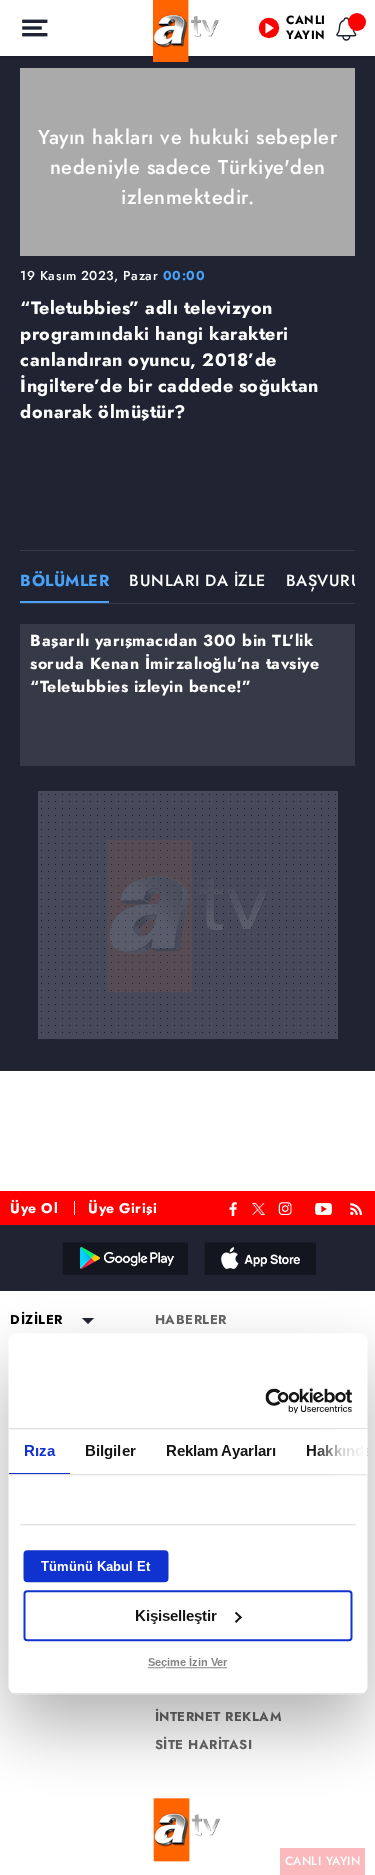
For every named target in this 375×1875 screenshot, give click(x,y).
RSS (359, 1206)
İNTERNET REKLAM (219, 1717)
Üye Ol (34, 1208)
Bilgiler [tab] (109, 1450)
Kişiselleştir (176, 1615)
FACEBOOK (233, 1206)
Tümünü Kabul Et (95, 1566)
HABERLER (191, 1320)
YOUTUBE (324, 1206)
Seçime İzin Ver (187, 1662)
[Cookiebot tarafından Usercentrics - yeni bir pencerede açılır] (267, 1401)
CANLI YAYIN (323, 1861)
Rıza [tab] (38, 1450)
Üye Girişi (122, 1208)
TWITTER (258, 1207)
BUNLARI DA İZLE (197, 582)
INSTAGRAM (287, 1206)
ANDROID (124, 1258)
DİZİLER (36, 1320)
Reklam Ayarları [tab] (220, 1450)
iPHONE (259, 1258)
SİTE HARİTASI (204, 1745)
